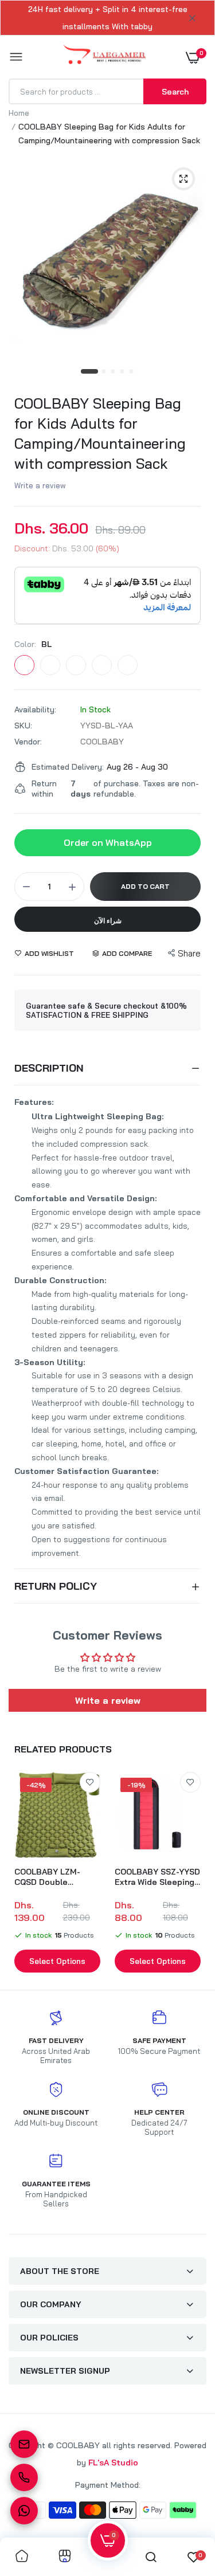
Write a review (40, 485)
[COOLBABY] (105, 57)
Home (19, 113)
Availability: (35, 709)
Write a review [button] (108, 1700)
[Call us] (24, 2477)
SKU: (23, 726)
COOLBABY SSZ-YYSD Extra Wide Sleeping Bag (157, 1877)
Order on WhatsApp (108, 842)
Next (192, 1874)
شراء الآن (108, 921)
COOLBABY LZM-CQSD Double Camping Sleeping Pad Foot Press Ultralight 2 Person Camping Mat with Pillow (52, 1877)
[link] (90, 1782)
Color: (33, 644)
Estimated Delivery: (68, 767)
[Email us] (24, 2444)
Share (189, 953)
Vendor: (28, 742)
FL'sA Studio (113, 2463)
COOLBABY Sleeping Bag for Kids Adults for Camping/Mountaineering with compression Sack (100, 433)
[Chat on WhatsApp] (24, 2511)
